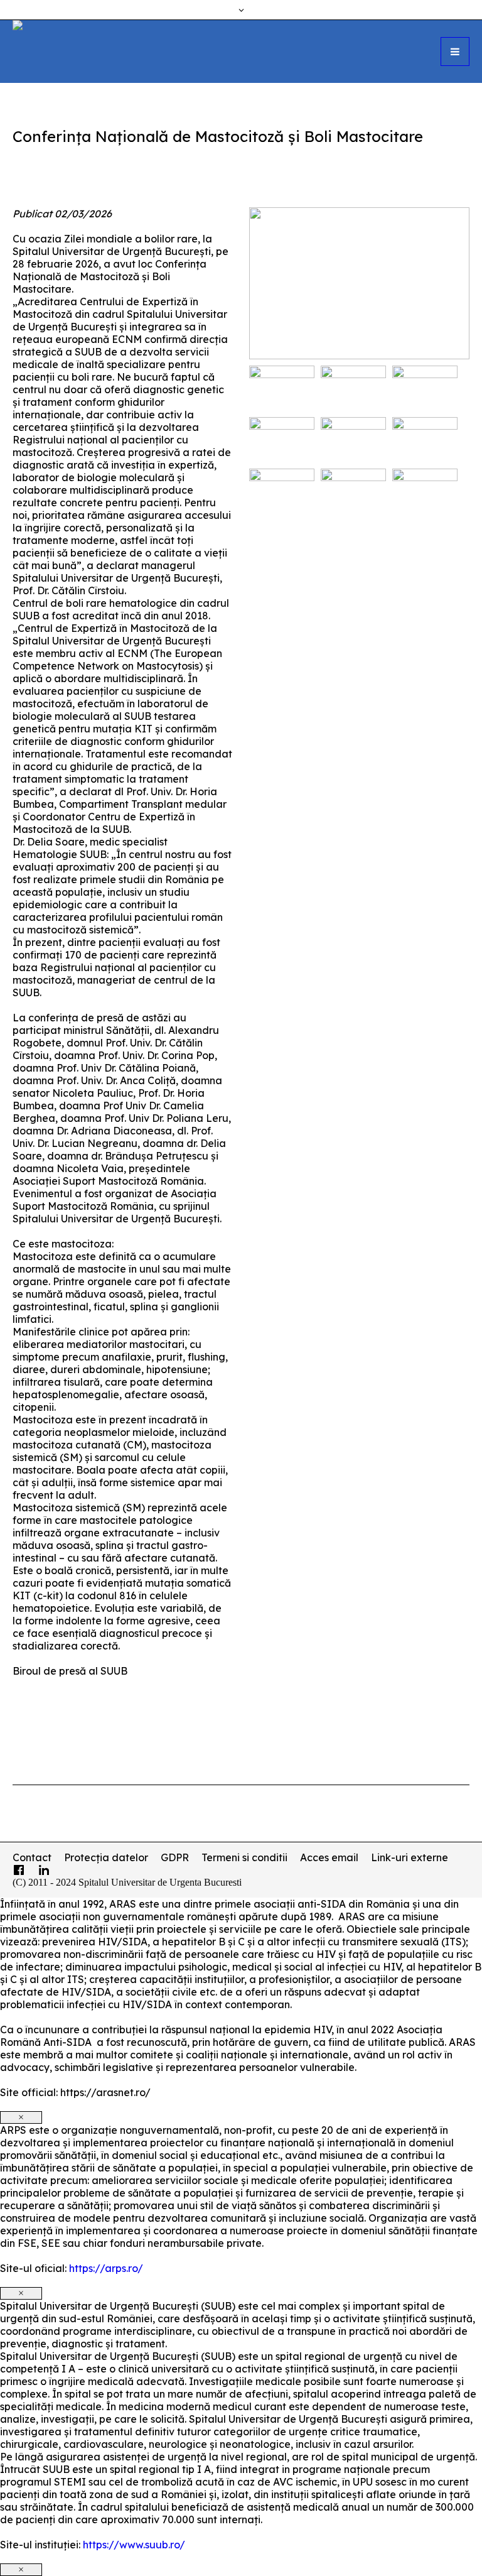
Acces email (329, 1857)
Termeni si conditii (244, 1857)
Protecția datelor (106, 1857)
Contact (32, 1857)
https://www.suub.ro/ (134, 2545)
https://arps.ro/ (106, 2268)
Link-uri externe (410, 1857)
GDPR (175, 1857)
